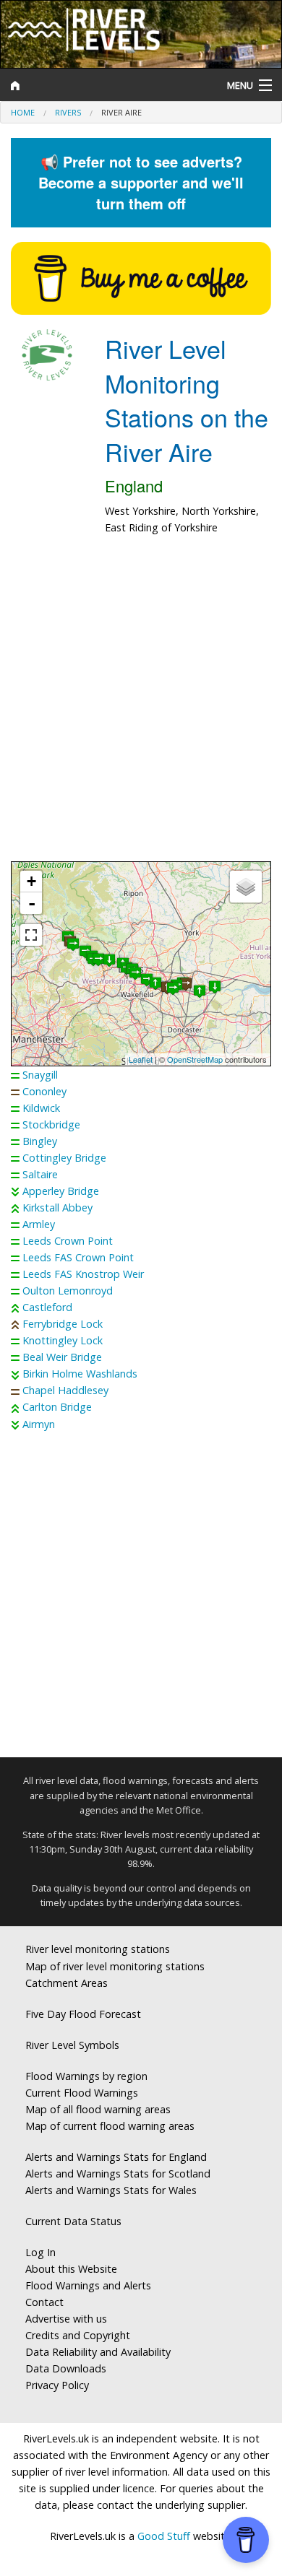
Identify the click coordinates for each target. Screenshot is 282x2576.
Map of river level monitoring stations (115, 1966)
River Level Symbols (72, 2045)
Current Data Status (73, 2221)
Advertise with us (66, 2319)
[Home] (106, 85)
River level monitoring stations (98, 1949)
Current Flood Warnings (82, 2093)
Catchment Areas (67, 1983)
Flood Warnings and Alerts (88, 2285)
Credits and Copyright (78, 2335)
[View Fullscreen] (31, 935)
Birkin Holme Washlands (80, 1374)
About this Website (71, 2269)
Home (23, 112)
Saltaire (40, 1174)
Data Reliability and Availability (98, 2352)
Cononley (44, 1091)
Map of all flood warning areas (98, 2109)
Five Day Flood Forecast (83, 2014)
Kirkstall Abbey (57, 1207)
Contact (44, 2302)
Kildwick (41, 1108)
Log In (40, 2252)
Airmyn (39, 1424)
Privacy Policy (57, 2385)
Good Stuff (164, 2536)
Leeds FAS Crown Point (78, 1257)
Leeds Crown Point (68, 1241)
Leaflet (141, 1059)
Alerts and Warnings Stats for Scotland (118, 2173)
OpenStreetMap (195, 1059)
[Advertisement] (141, 706)
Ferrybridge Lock (63, 1324)
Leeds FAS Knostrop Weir (83, 1274)
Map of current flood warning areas (110, 2126)
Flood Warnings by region (86, 2076)
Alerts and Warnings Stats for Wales (111, 2190)
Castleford (47, 1307)
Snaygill (40, 1075)
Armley (39, 1224)
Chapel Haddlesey (65, 1390)
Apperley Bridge (61, 1191)
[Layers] (246, 887)
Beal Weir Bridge (62, 1357)
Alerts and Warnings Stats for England (116, 2157)
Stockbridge (51, 1124)
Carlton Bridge (57, 1407)
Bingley (40, 1141)
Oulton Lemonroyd (68, 1291)
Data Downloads (66, 2368)
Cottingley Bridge (64, 1158)
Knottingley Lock (63, 1340)
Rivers (68, 112)
